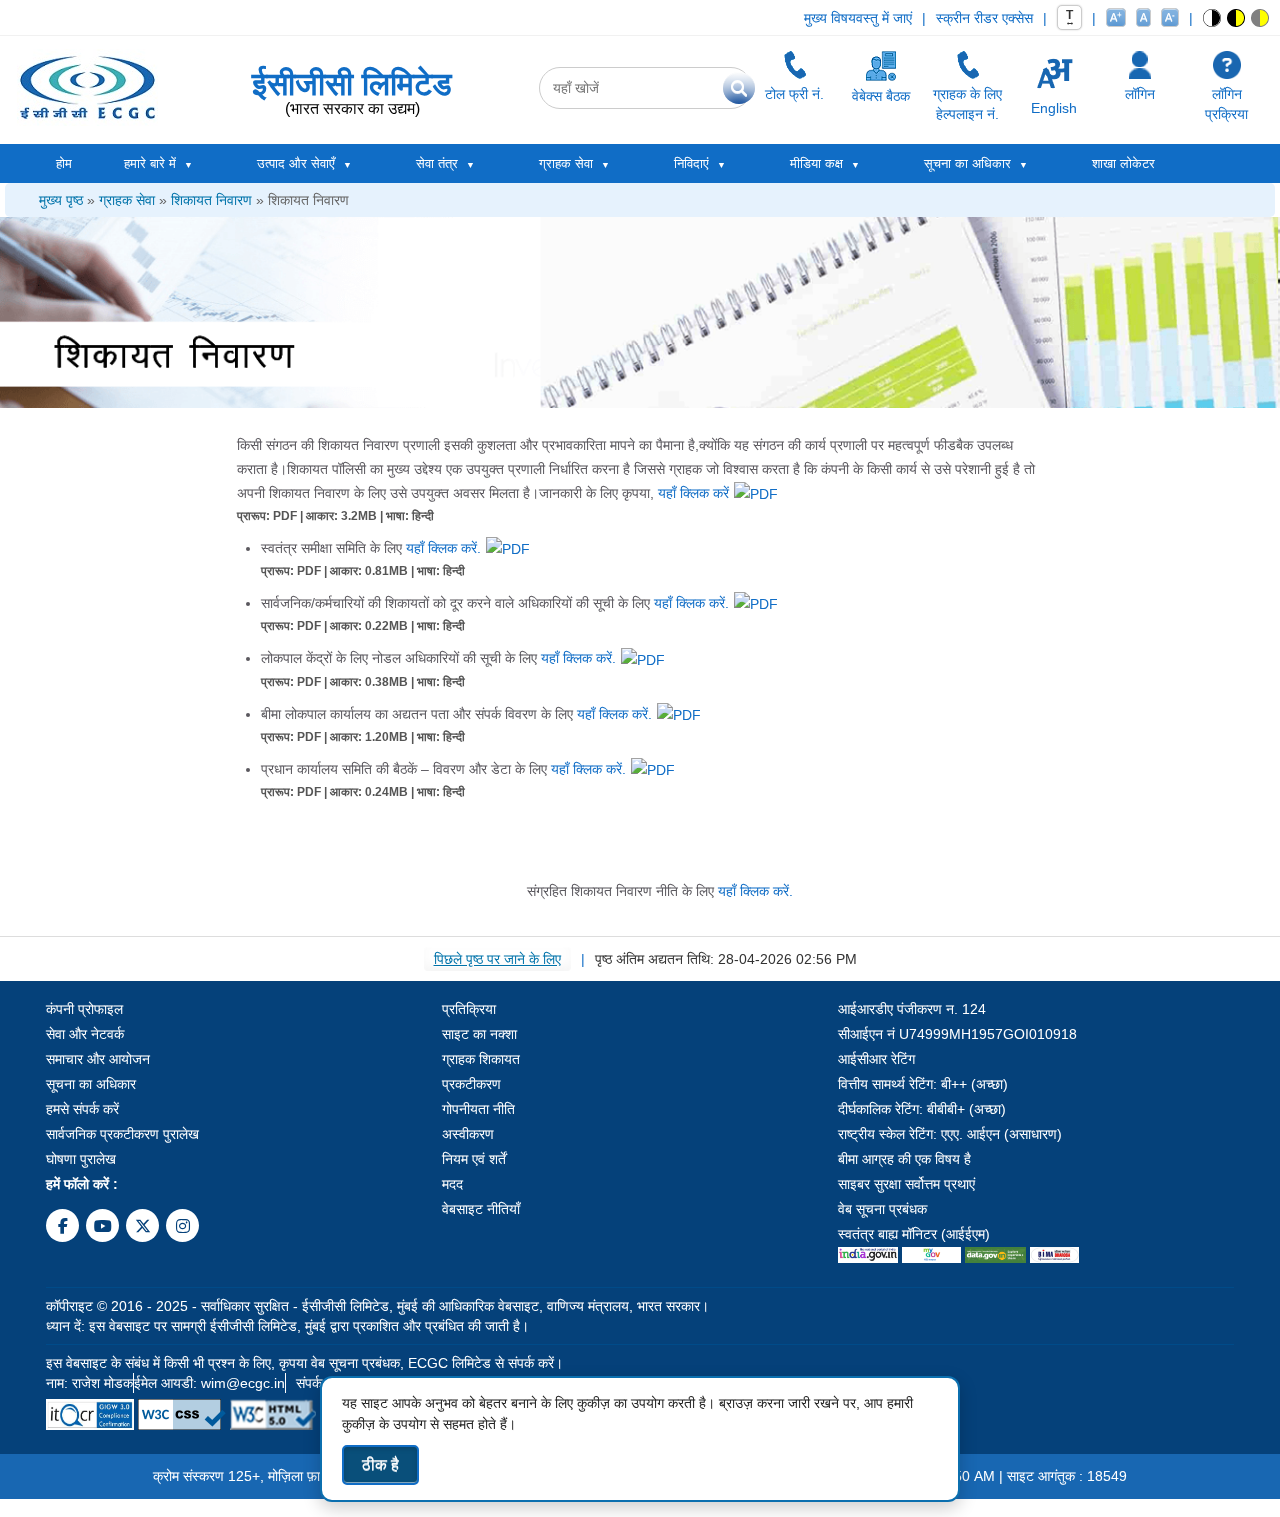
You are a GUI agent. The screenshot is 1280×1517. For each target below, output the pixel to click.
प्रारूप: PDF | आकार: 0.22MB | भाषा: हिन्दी (363, 626)
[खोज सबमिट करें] (739, 88)
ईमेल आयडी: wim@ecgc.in (209, 1383)
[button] (1212, 18)
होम (64, 163)
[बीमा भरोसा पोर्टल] (1054, 1254)
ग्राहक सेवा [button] (566, 163)
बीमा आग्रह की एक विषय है (904, 1159)
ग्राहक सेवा (127, 200)
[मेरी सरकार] (931, 1254)
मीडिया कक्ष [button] (816, 163)
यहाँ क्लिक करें (693, 493)
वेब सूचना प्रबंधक (882, 1209)
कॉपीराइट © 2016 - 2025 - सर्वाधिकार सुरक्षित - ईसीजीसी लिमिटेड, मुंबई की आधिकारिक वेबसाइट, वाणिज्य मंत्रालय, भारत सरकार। (377, 1306)
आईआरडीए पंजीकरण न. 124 (912, 1009)
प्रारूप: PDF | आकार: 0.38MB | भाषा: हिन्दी (363, 682)
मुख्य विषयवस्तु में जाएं (858, 18)
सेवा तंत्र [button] (437, 163)
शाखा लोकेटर (1123, 163)
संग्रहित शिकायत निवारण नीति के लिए (660, 891)
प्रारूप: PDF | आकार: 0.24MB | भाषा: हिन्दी (363, 792)
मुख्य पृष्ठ (61, 200)
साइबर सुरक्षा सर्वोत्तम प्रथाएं (906, 1184)
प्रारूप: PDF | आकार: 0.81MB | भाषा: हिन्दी (363, 571)
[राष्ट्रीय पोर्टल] (868, 1254)
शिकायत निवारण (211, 200)
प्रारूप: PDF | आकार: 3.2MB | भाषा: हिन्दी (335, 516)
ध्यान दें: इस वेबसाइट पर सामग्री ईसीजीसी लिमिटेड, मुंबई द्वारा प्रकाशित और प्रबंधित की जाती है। (287, 1326)
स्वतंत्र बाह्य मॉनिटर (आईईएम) (914, 1234)
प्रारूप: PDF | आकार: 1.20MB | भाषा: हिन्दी (363, 737)
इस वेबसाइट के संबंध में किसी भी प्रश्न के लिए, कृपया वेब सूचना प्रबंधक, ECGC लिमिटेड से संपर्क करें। (304, 1363)
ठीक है (380, 1464)
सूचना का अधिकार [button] (967, 163)
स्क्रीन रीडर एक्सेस (984, 18)
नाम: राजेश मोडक (89, 1383)
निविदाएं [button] (691, 163)
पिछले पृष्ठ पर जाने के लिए (497, 959)
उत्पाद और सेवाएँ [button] (296, 163)
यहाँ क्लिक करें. (443, 548)
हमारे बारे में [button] (150, 163)
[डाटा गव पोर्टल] (995, 1254)
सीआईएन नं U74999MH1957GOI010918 (957, 1034)
